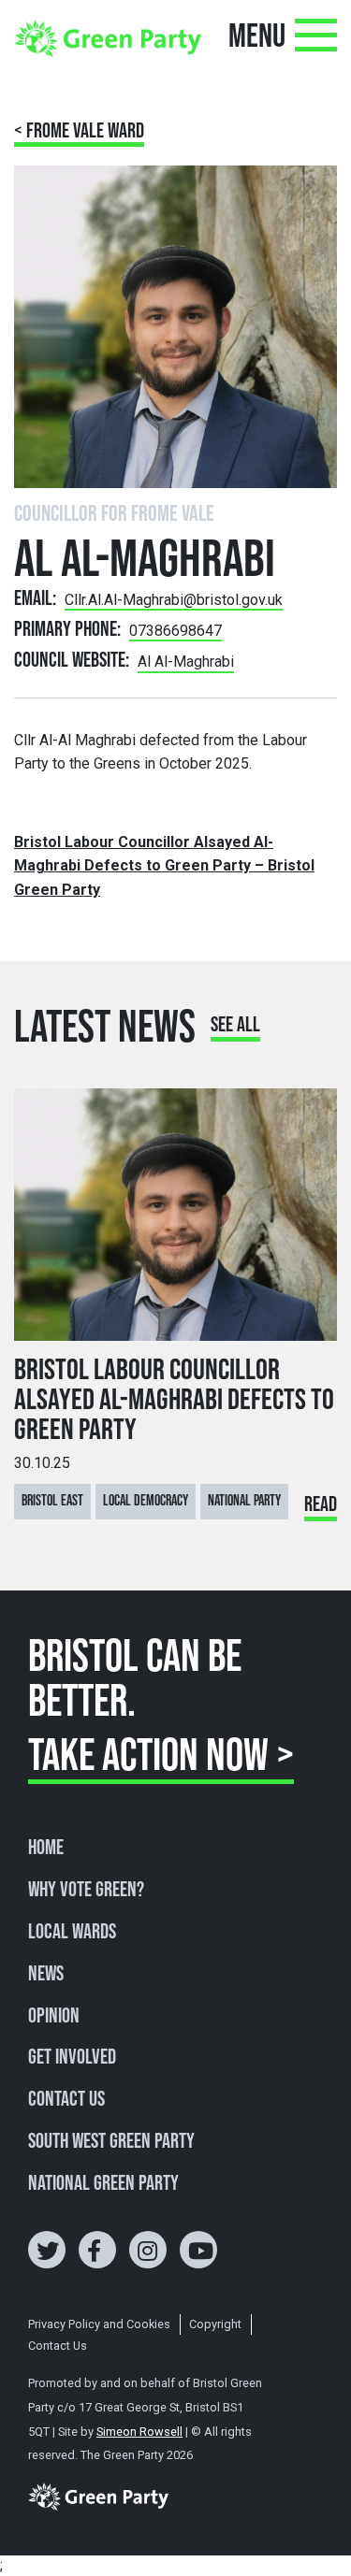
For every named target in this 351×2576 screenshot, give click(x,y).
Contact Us (66, 2100)
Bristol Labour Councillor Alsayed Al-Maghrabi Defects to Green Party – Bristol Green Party (164, 866)
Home (46, 1849)
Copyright (215, 2324)
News (46, 1975)
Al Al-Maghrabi (186, 662)
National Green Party (103, 2184)
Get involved (72, 2058)
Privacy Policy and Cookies (99, 2324)
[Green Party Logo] (108, 37)
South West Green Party (111, 2142)
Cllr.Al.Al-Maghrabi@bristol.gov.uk (174, 600)
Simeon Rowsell (139, 2432)
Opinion (54, 2017)
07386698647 (175, 631)
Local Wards (72, 1933)
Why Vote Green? (86, 1891)
